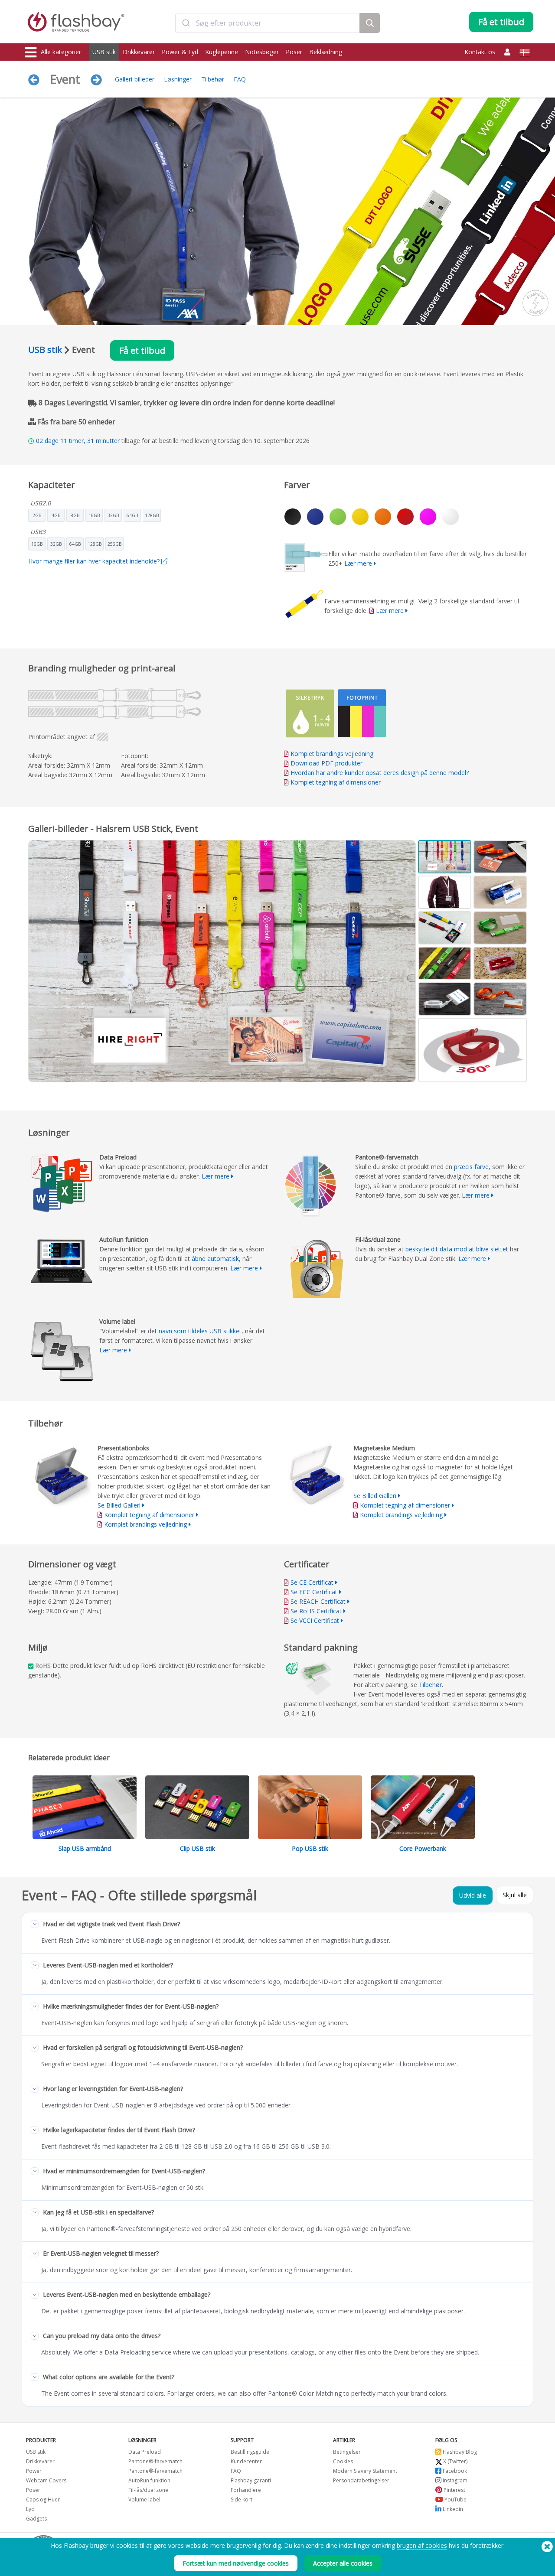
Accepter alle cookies (343, 2563)
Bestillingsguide (250, 2452)
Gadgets (36, 2519)
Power (34, 2471)
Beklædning (326, 52)
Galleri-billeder (135, 79)
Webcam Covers (46, 2480)
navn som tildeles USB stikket (200, 1331)
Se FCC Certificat (314, 1592)
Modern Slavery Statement (365, 2471)
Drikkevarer (139, 52)
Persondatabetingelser (361, 2480)
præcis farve (471, 1167)
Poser (294, 52)
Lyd (30, 2509)
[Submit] (186, 23)
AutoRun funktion (149, 2480)
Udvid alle (473, 1895)
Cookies (343, 2461)
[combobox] (268, 23)
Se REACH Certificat (318, 1601)
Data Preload (145, 2452)
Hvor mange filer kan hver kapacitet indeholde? (95, 561)
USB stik (104, 52)
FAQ (240, 79)
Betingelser (347, 2452)
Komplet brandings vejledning (332, 754)
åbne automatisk (215, 1259)
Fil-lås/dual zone (148, 2490)
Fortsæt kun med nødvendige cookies (236, 2563)
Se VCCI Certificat (315, 1620)
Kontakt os (480, 52)
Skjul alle (515, 1895)
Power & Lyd (180, 52)
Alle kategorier (61, 52)
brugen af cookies (422, 2545)
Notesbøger (262, 52)
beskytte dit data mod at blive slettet (457, 1249)
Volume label (144, 2499)
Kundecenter (246, 2461)
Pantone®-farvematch (155, 2461)
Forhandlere (246, 2490)
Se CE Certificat (312, 1582)
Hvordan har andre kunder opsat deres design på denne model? (380, 773)
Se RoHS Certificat (316, 1611)
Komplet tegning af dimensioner (336, 782)
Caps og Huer (43, 2499)
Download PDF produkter (326, 763)
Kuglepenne (222, 52)
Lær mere (358, 563)
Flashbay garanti (251, 2480)
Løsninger (178, 79)
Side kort (242, 2499)
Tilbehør (213, 79)
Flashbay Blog (459, 2452)
